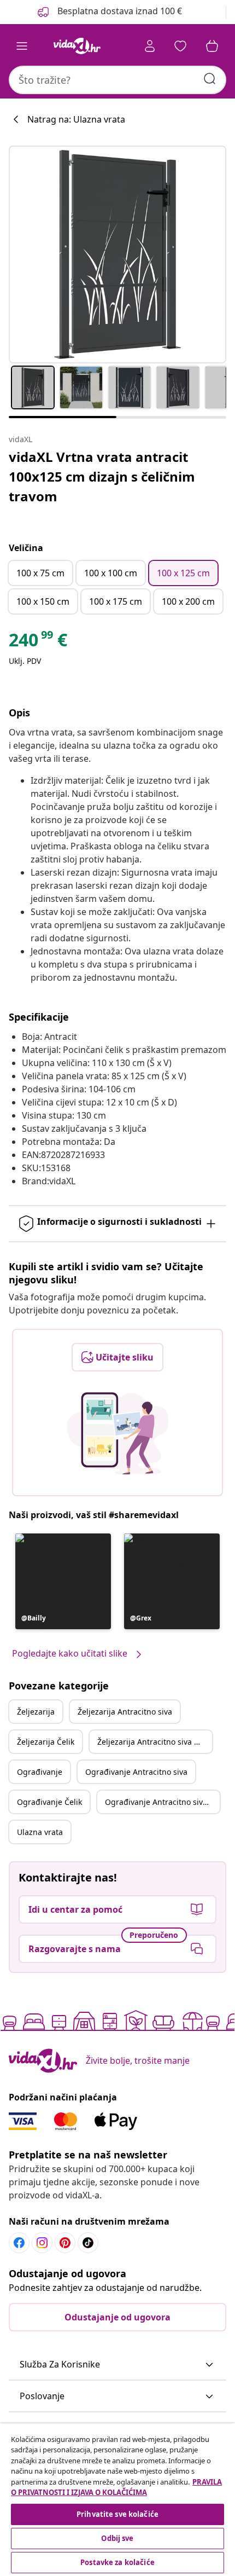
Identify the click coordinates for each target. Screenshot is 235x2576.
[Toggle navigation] (22, 46)
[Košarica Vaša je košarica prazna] (212, 46)
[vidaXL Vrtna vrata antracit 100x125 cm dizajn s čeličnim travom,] (117, 254)
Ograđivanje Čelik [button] (49, 1802)
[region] (117, 2500)
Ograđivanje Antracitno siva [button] (136, 1772)
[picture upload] (118, 1433)
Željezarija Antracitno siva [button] (125, 1712)
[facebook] (19, 2243)
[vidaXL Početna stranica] (77, 46)
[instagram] (42, 2243)
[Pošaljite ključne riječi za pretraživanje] (210, 79)
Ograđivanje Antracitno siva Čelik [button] (162, 1802)
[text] (38, 642)
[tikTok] (88, 2243)
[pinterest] (65, 2243)
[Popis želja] (180, 46)
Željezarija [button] (36, 1712)
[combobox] (117, 80)
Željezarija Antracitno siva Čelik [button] (154, 1742)
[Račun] (150, 46)
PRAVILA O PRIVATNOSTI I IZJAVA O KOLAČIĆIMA (116, 2487)
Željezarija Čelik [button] (46, 1742)
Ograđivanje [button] (40, 1772)
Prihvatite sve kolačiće (117, 2514)
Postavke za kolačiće (117, 2562)
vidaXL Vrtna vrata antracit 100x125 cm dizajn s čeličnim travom (102, 476)
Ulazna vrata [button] (40, 1832)
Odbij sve (117, 2538)
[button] (63, 1581)
